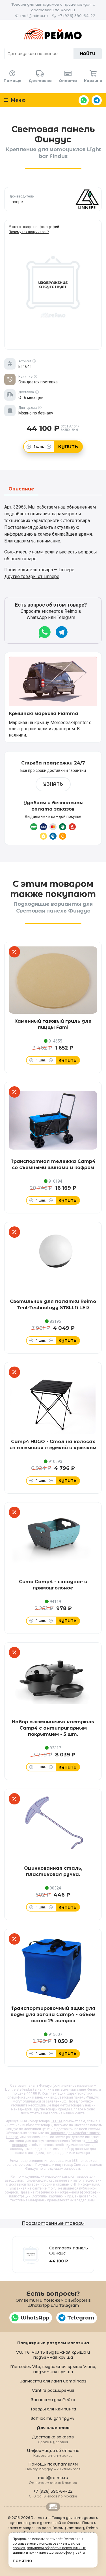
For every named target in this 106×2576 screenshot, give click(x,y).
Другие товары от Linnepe (32, 576)
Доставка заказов (53, 2439)
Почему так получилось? (29, 232)
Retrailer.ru (53, 2507)
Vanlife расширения (53, 2390)
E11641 (57, 2121)
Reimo (53, 34)
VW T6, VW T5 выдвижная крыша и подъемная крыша (53, 2355)
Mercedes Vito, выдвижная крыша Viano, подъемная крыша (53, 2369)
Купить (68, 447)
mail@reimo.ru (34, 16)
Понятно (22, 2561)
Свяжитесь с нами (23, 552)
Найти (88, 54)
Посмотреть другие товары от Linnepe (53, 199)
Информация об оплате (53, 2453)
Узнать (53, 784)
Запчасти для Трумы (53, 2418)
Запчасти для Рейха (53, 2400)
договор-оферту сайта (67, 2553)
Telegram (97, 100)
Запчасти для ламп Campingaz (53, 2381)
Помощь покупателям (53, 2466)
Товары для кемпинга (53, 2409)
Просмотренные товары (53, 2223)
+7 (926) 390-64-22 (77, 16)
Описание (21, 489)
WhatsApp (84, 100)
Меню (18, 100)
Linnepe (77, 2109)
